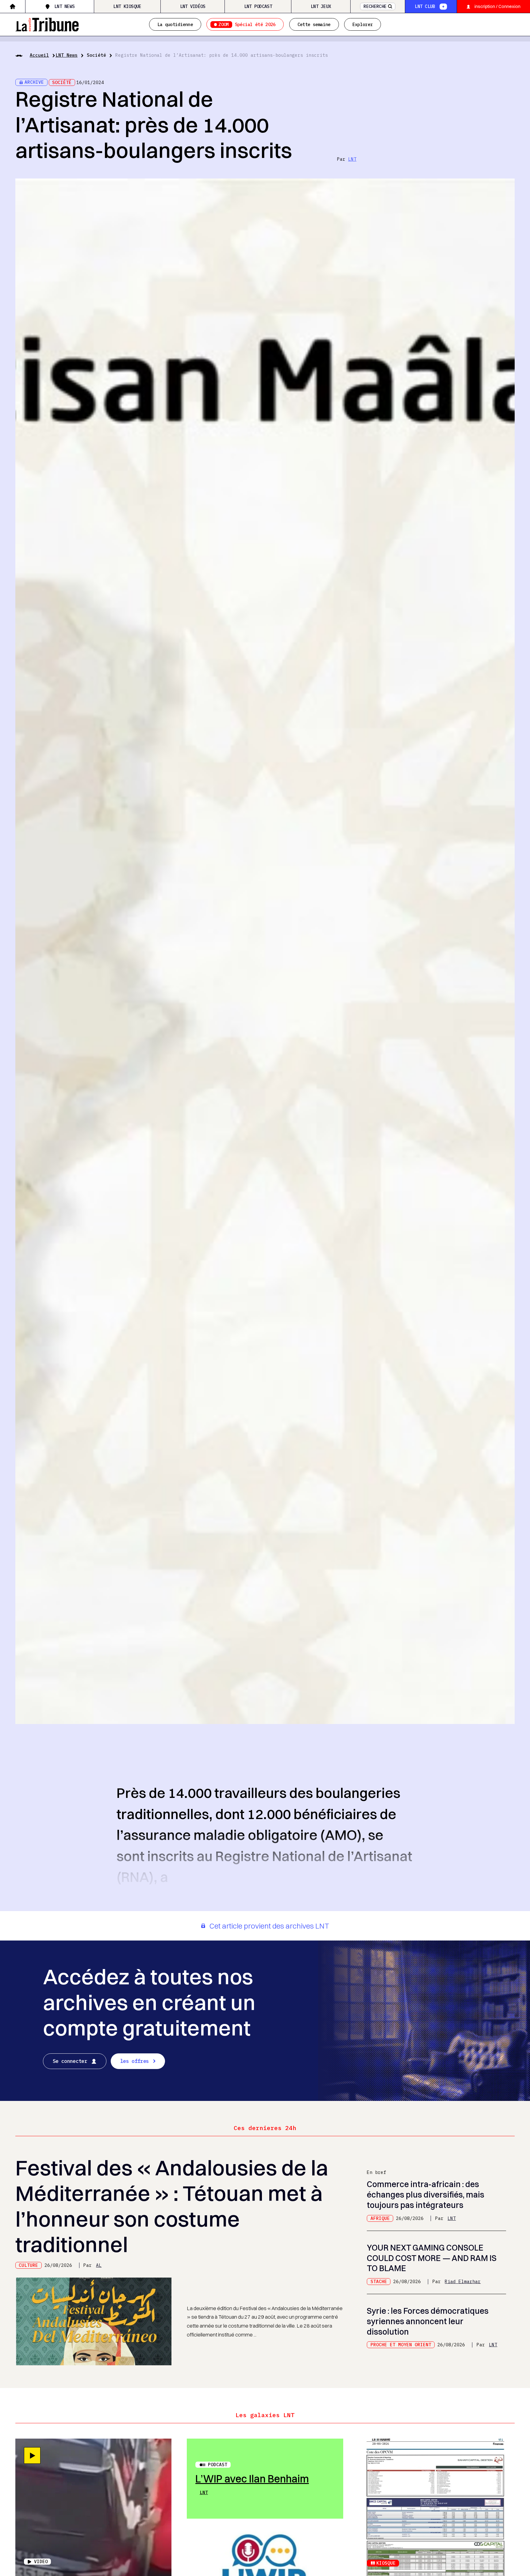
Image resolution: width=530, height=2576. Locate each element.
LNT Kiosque (127, 6)
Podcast (218, 2465)
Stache (379, 2281)
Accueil (39, 55)
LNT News (64, 6)
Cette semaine (314, 24)
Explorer (363, 24)
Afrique (380, 2218)
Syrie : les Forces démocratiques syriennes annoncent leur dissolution (428, 2321)
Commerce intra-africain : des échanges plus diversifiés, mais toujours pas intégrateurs (426, 2195)
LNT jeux (321, 6)
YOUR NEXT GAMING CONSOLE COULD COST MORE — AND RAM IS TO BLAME (432, 2258)
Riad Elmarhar (463, 2281)
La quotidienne (175, 24)
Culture (28, 2265)
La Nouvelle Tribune (47, 24)
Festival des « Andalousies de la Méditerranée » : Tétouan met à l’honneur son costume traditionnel (172, 2206)
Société (96, 55)
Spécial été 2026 (247, 24)
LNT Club (425, 6)
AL (99, 2265)
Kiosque (386, 2563)
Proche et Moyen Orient (401, 2345)
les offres (134, 2061)
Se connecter (70, 2061)
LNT (352, 159)
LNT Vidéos (193, 6)
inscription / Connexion (497, 6)
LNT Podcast (258, 6)
